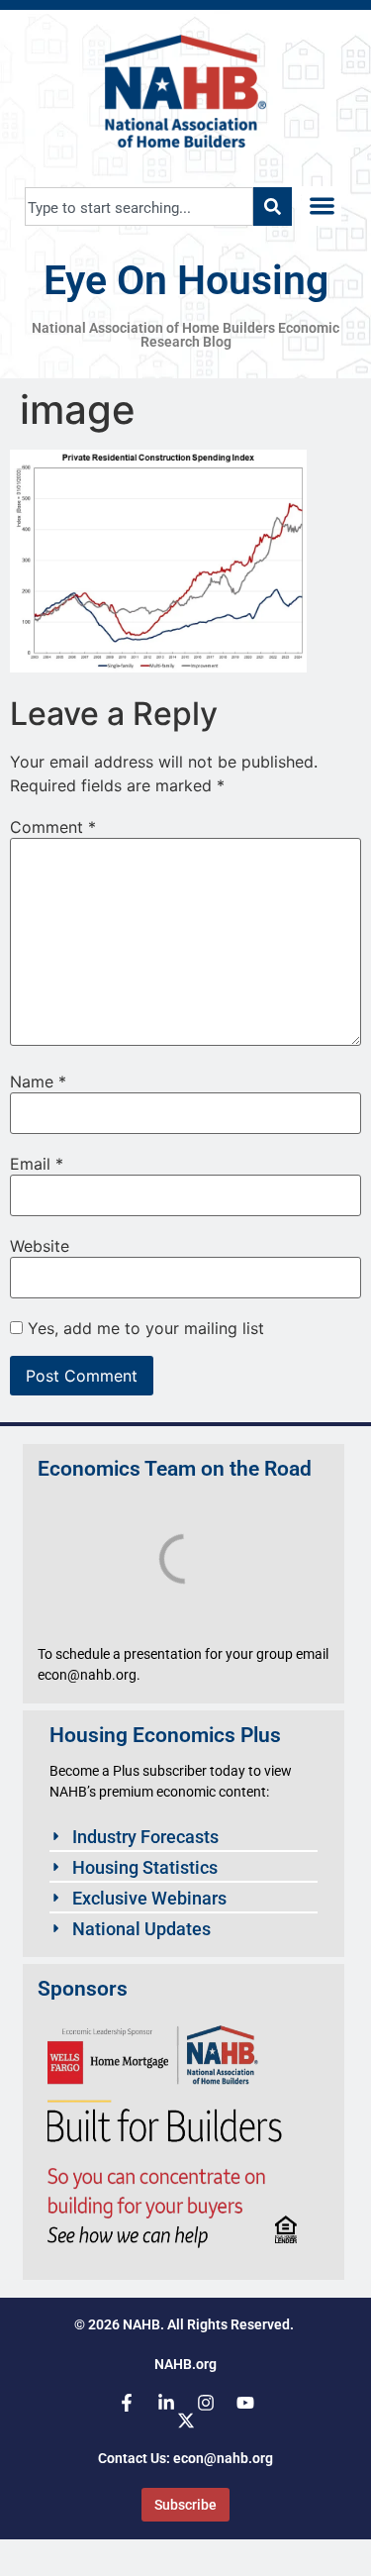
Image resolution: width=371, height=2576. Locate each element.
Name (38, 1082)
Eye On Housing (186, 280)
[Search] (273, 206)
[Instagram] (206, 2403)
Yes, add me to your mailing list (143, 1328)
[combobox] (139, 206)
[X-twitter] (186, 2421)
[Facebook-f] (127, 2403)
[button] (322, 206)
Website (40, 1246)
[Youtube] (245, 2403)
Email (37, 1164)
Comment (53, 827)
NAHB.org (185, 2364)
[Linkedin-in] (166, 2403)
